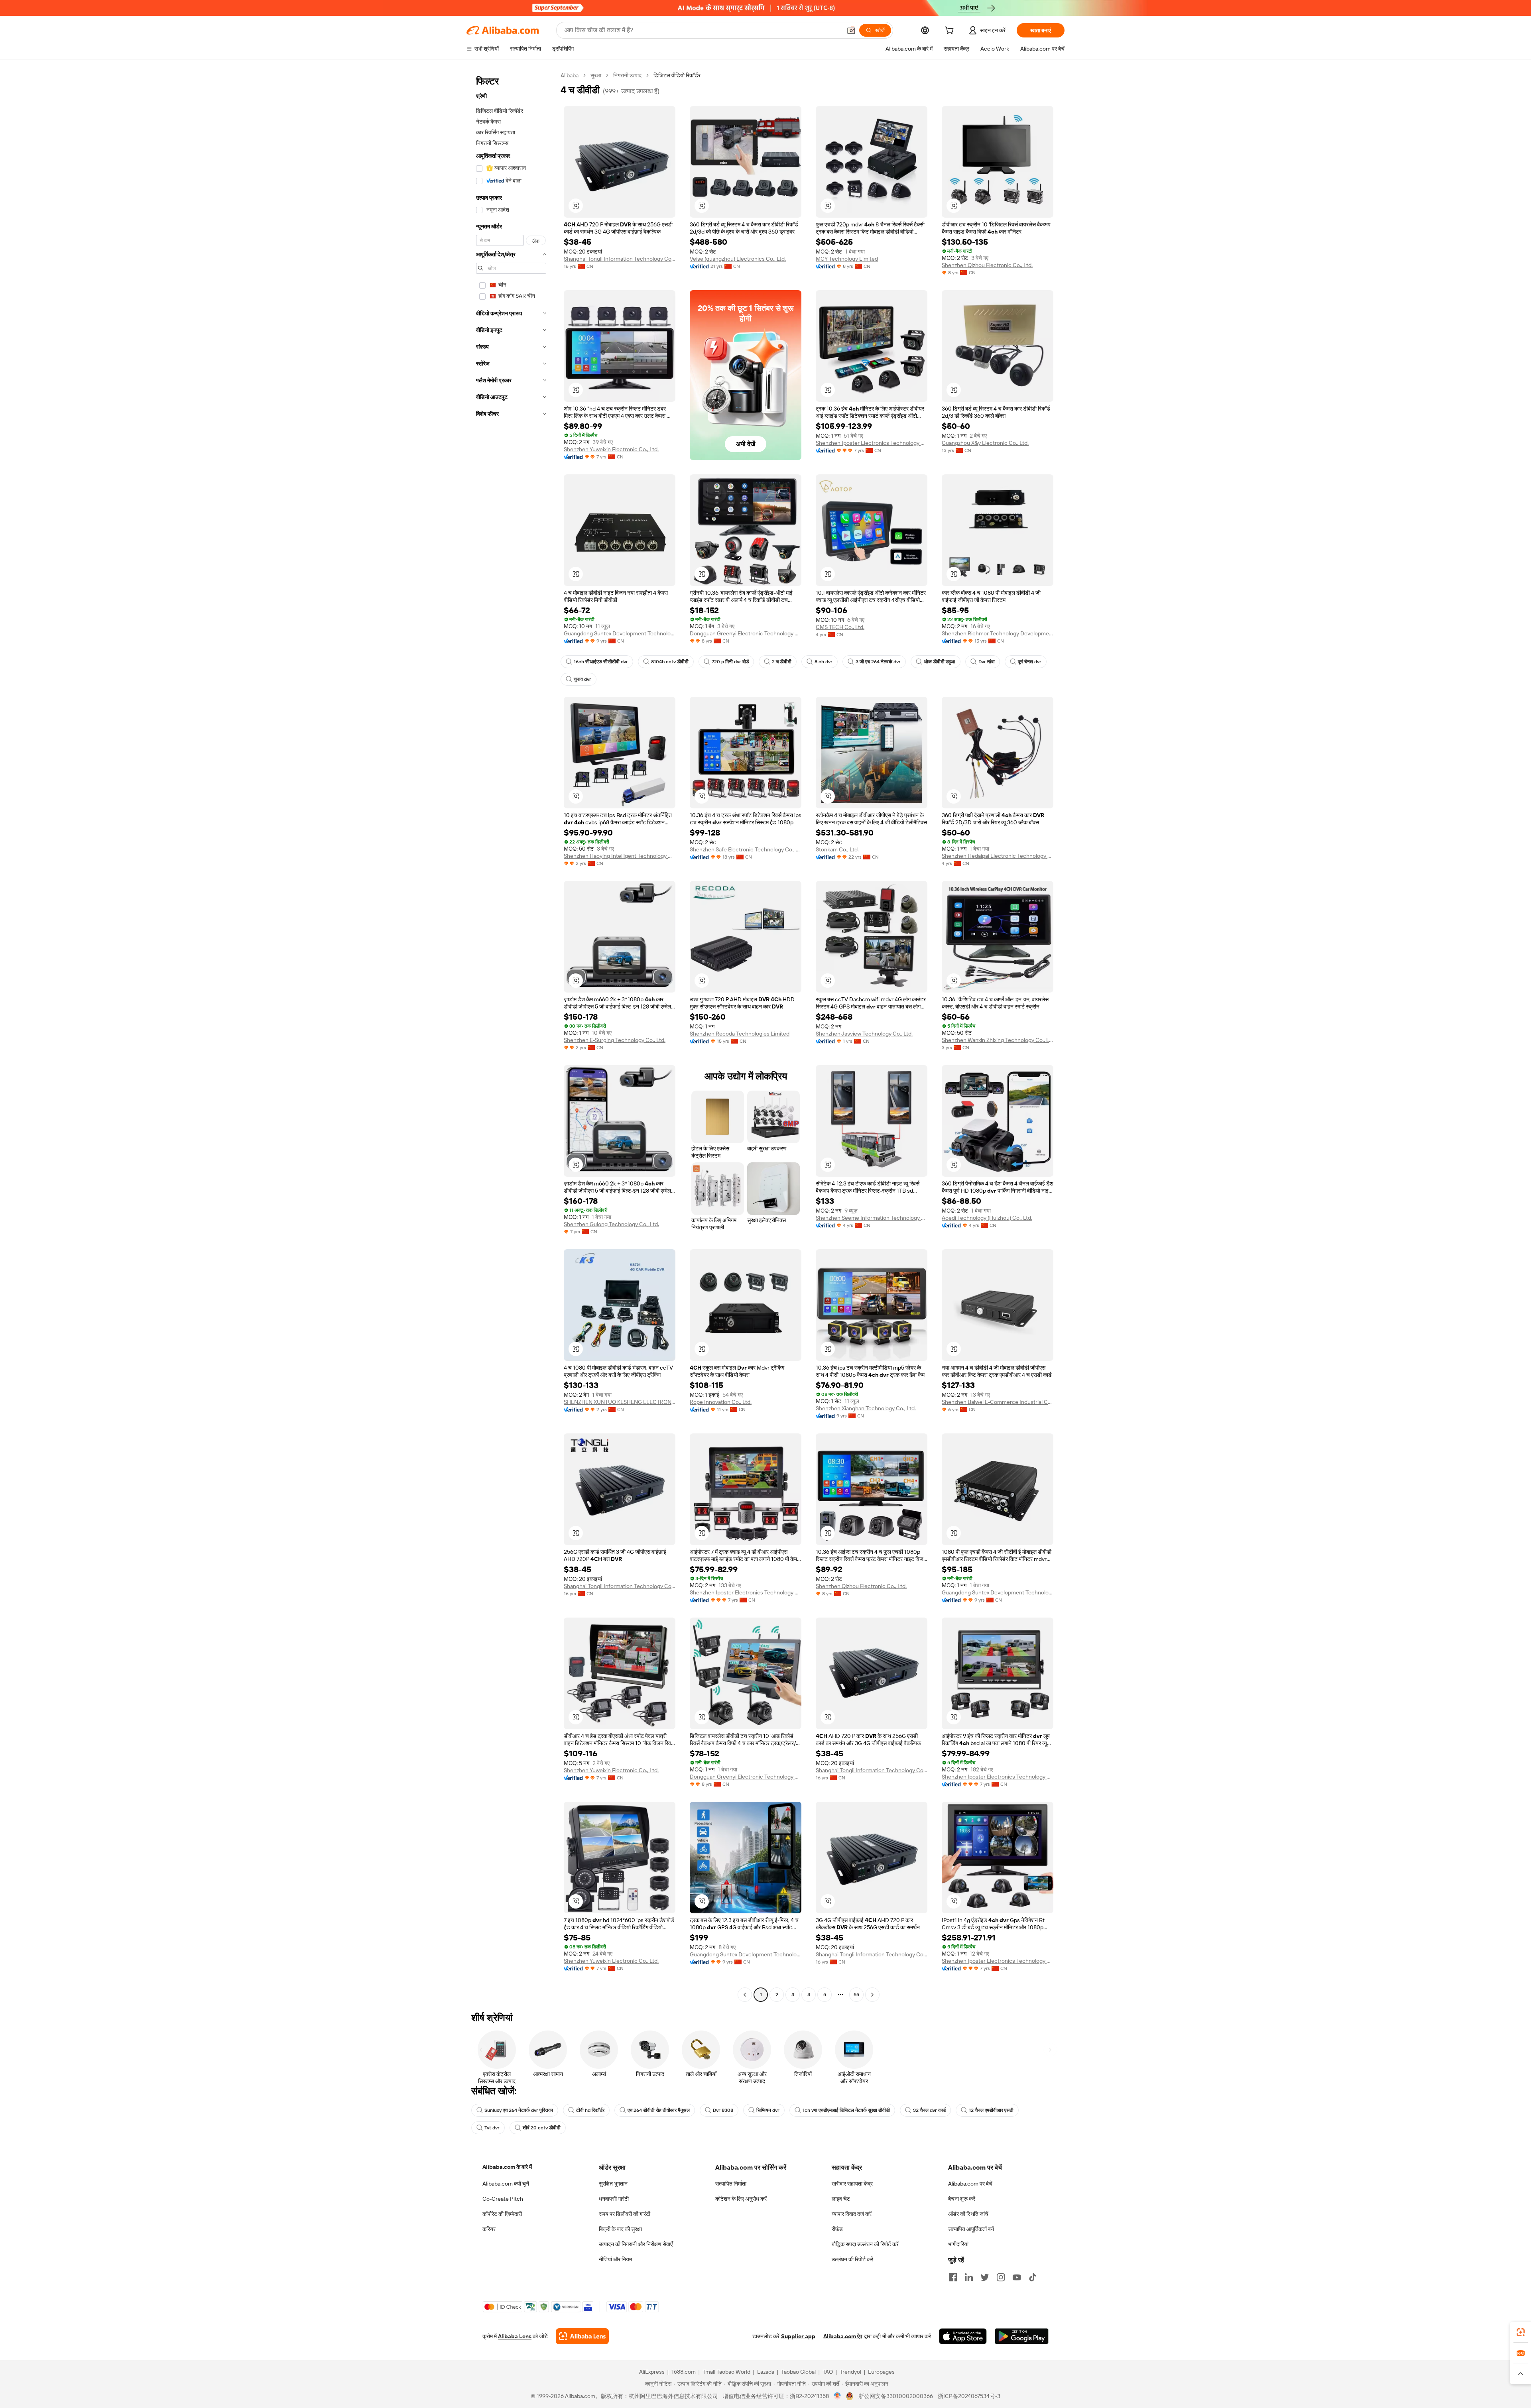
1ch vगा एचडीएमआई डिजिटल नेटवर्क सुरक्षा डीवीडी (846, 2110)
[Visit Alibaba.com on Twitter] (985, 2277)
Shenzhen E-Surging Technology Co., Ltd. (615, 1040)
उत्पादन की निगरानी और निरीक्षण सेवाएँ (636, 2244)
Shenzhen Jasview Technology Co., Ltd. (864, 1034)
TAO (828, 2372)
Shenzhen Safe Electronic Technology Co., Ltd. (746, 849)
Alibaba (570, 75)
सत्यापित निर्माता (731, 2184)
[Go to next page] (872, 1995)
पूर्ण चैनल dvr (1030, 662)
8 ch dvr (824, 662)
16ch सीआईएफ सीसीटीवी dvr (601, 662)
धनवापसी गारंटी (614, 2199)
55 (856, 1995)
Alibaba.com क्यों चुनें (506, 2184)
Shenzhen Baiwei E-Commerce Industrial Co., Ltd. (998, 1402)
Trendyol (850, 2372)
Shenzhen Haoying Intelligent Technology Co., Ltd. (620, 856)
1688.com (684, 2372)
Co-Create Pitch (503, 2199)
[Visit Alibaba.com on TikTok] (1033, 2277)
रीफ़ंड (837, 2229)
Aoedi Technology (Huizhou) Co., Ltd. (987, 1218)
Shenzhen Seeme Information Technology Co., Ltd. (872, 1218)
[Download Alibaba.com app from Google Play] (1022, 2336)
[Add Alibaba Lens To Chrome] (582, 2336)
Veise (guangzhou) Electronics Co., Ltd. (738, 259)
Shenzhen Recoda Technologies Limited (740, 1034)
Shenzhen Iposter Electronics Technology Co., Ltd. (872, 443)
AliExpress (652, 2372)
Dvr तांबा (987, 662)
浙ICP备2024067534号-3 (969, 2396)
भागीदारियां (958, 2244)
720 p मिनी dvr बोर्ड (730, 662)
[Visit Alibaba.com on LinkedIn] (969, 2277)
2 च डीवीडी (782, 662)
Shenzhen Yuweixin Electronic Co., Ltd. (611, 449)
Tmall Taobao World (726, 2372)
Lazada (766, 2372)
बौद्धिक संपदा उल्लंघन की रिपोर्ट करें (865, 2244)
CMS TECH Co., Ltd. (840, 627)
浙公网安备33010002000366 (896, 2396)
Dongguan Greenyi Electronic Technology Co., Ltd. (746, 633)
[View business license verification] (837, 2396)
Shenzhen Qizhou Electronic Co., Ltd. (987, 265)
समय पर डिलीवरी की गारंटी (625, 2214)
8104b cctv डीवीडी (670, 662)
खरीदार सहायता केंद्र (852, 2184)
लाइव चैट (841, 2199)
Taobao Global (798, 2372)
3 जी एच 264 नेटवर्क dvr (878, 662)
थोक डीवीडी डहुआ (940, 662)
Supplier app (798, 2336)
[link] (1521, 2332)
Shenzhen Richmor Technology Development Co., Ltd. (998, 633)
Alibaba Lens (515, 2336)
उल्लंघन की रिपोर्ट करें (852, 2259)
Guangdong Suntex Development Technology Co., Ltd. (620, 633)
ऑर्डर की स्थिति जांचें (968, 2214)
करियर (489, 2229)
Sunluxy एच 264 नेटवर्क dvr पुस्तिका (519, 2110)
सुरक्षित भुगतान (613, 2184)
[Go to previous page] (745, 1995)
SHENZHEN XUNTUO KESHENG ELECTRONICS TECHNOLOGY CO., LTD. (620, 1402)
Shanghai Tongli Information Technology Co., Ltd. (620, 259)
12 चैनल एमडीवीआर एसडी (991, 2110)
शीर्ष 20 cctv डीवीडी (542, 2128)
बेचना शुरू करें (962, 2199)
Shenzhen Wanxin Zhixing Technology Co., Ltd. (998, 1040)
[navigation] (511, 1036)
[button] (851, 30)
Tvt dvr (492, 2128)
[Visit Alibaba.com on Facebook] (953, 2277)
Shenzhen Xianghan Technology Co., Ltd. (866, 1408)
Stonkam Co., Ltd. (837, 849)
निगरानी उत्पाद (627, 75)
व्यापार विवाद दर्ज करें (852, 2214)
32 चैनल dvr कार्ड (929, 2110)
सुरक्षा (596, 75)
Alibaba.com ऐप (843, 2336)
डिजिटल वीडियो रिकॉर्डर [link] (677, 75)
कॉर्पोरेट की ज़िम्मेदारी (502, 2214)
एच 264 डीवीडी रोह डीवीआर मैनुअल (659, 2110)
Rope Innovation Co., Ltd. (721, 1402)
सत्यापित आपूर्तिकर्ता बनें (971, 2229)
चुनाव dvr (582, 679)
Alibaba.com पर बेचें (970, 2184)
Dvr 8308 (723, 2110)
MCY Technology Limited (847, 259)
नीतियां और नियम (615, 2259)
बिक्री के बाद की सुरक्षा (620, 2229)
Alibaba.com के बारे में (507, 2167)
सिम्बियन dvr (768, 2110)
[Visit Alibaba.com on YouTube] (1017, 2277)
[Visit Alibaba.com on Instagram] (1001, 2277)
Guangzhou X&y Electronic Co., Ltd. (985, 443)
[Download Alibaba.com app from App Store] (963, 2336)
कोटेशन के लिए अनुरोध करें (741, 2199)
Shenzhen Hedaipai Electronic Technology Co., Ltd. (998, 856)
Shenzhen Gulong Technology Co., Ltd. (611, 1224)
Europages (881, 2372)
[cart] (951, 31)
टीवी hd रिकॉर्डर (590, 2110)
